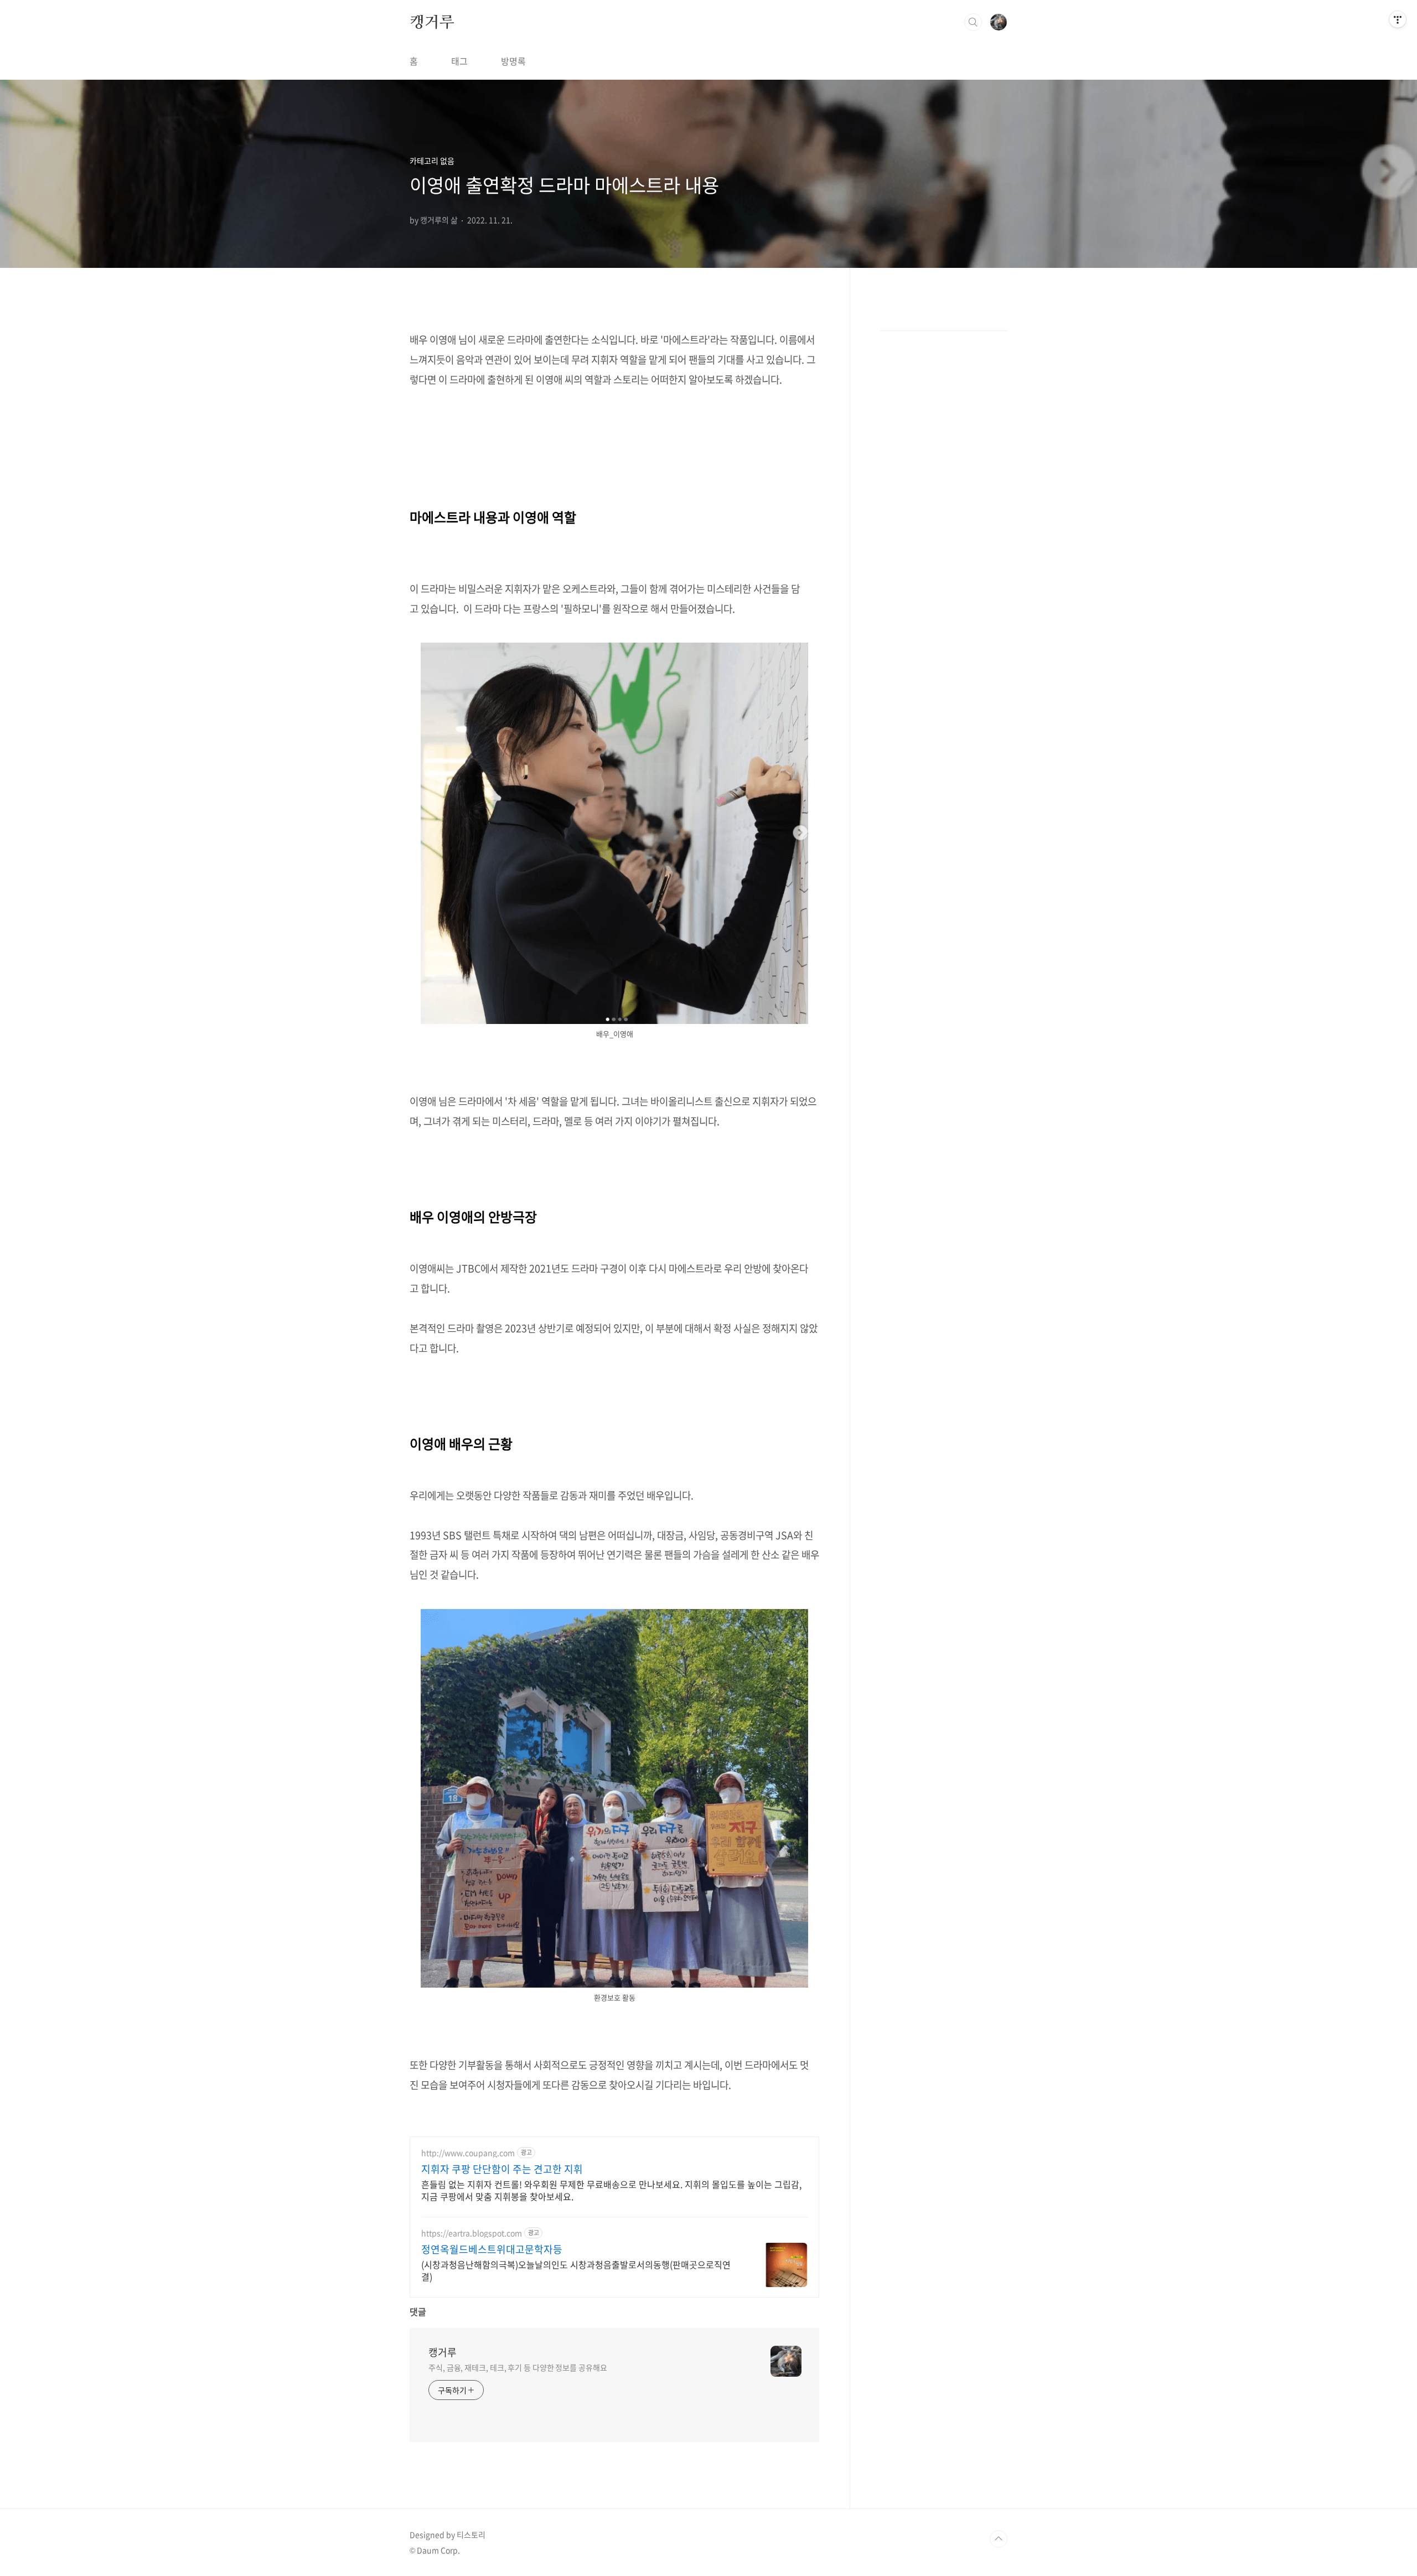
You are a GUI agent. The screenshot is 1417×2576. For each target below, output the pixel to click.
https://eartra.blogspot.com (472, 2233)
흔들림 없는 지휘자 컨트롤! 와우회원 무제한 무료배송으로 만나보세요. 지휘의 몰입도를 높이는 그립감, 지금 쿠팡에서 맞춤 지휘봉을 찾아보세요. (611, 2190)
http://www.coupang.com (468, 2153)
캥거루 (432, 22)
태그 (459, 61)
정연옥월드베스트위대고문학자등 (492, 2249)
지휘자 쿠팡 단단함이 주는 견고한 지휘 (502, 2169)
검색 (973, 22)
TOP (999, 2539)
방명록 (513, 61)
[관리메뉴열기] (1398, 19)
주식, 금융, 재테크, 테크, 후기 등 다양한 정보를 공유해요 (518, 2367)
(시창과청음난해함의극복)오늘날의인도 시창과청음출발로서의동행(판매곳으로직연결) (576, 2270)
